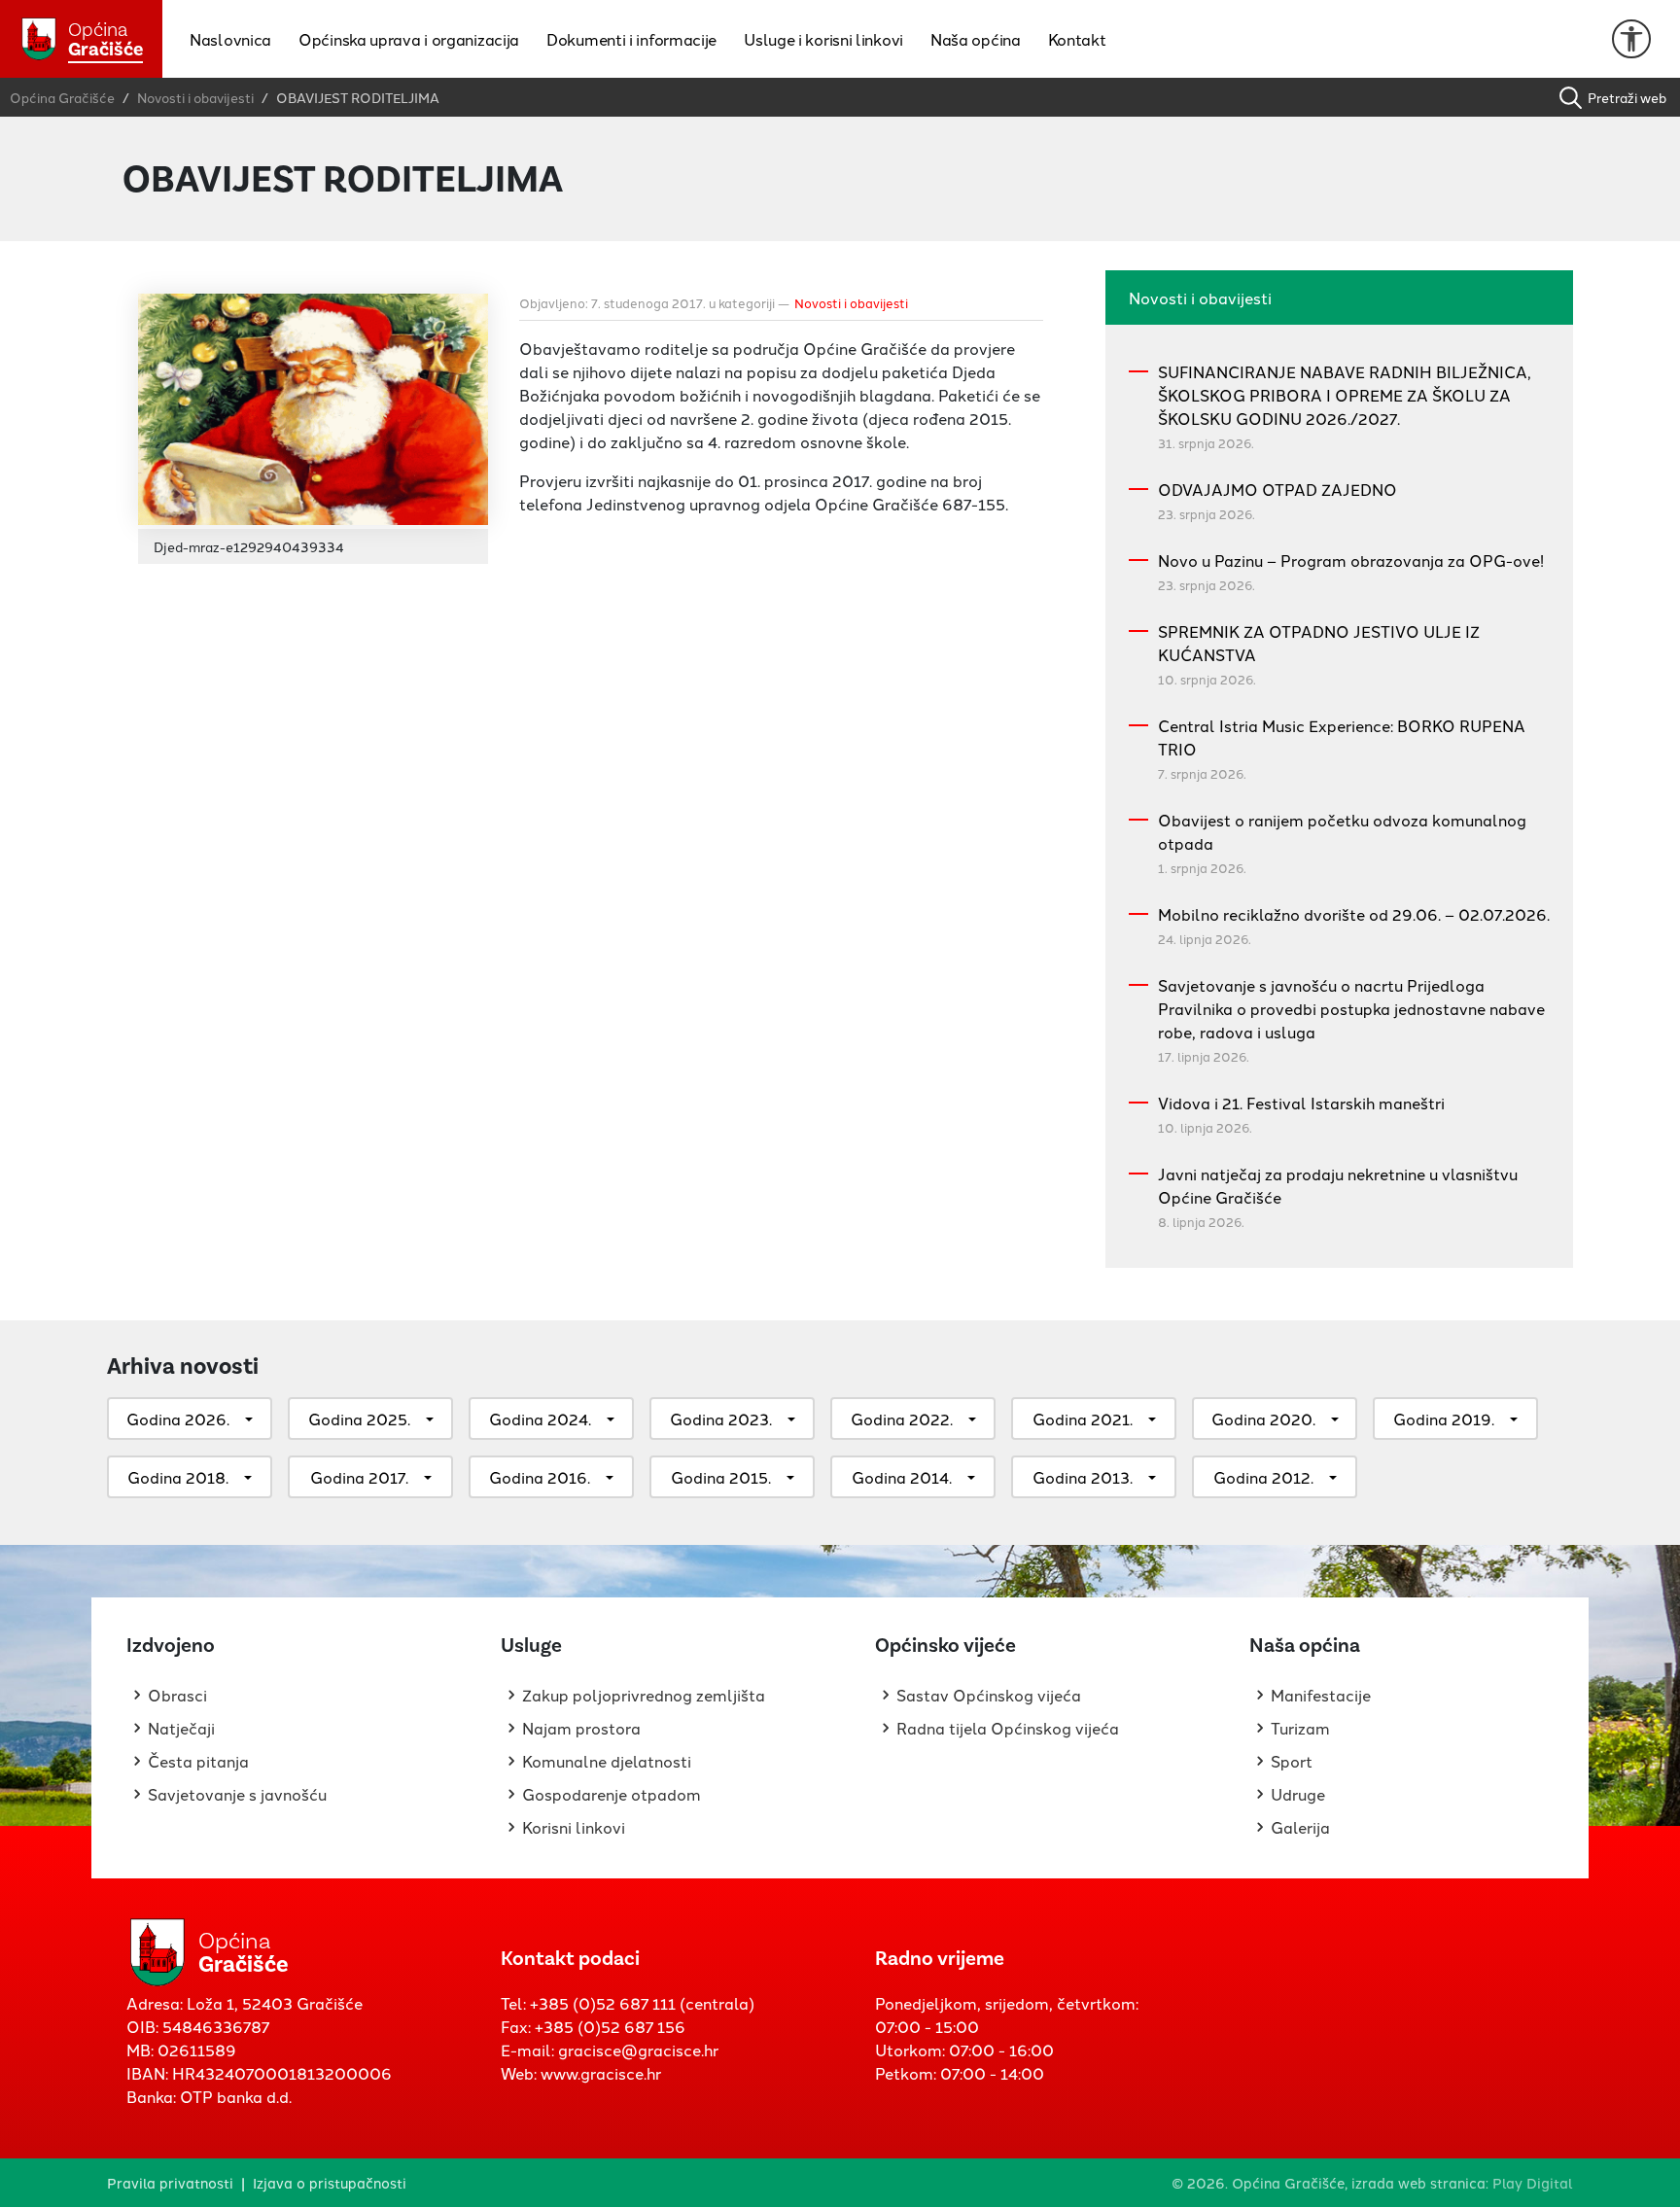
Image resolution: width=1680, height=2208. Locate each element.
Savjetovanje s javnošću (237, 1794)
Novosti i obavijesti (851, 302)
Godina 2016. (540, 1477)
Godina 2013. (1083, 1477)
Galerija (1300, 1827)
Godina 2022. (902, 1419)
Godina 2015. (721, 1477)
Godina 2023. (721, 1419)
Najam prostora (581, 1728)
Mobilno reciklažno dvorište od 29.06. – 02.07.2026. (1354, 914)
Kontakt (1077, 39)
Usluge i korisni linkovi (823, 39)
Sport (1292, 1761)
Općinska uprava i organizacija (409, 39)
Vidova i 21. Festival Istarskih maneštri (1301, 1103)
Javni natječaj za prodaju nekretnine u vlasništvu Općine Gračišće (1338, 1185)
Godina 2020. (1263, 1419)
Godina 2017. (359, 1477)
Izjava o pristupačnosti (330, 2182)
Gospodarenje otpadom (612, 1794)
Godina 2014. (902, 1477)
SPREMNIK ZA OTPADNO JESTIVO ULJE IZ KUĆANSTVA (1319, 643)
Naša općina (976, 39)
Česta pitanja (198, 1761)
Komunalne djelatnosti (607, 1761)
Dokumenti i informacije (631, 39)
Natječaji (181, 1728)
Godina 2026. (178, 1419)
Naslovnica (230, 39)
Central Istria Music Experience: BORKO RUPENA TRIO (1342, 737)
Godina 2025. (359, 1419)
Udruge (1298, 1794)
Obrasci (177, 1695)
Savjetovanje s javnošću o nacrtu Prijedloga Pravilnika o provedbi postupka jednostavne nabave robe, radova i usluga (1351, 1008)
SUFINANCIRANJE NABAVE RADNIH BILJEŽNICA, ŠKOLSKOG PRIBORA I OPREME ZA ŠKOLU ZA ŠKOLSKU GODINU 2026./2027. (1345, 395)
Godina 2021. (1083, 1419)
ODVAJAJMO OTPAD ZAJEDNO (1277, 489)
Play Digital (1533, 2182)
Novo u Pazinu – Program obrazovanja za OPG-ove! (1351, 560)
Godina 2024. (540, 1419)
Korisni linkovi (574, 1827)
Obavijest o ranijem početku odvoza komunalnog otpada (1342, 831)
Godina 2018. (178, 1477)
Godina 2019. (1444, 1419)
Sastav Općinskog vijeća (989, 1695)
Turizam (1300, 1728)
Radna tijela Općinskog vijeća (1008, 1728)
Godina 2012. (1263, 1477)
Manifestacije (1321, 1695)
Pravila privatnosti (170, 2182)
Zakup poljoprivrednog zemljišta (644, 1695)
